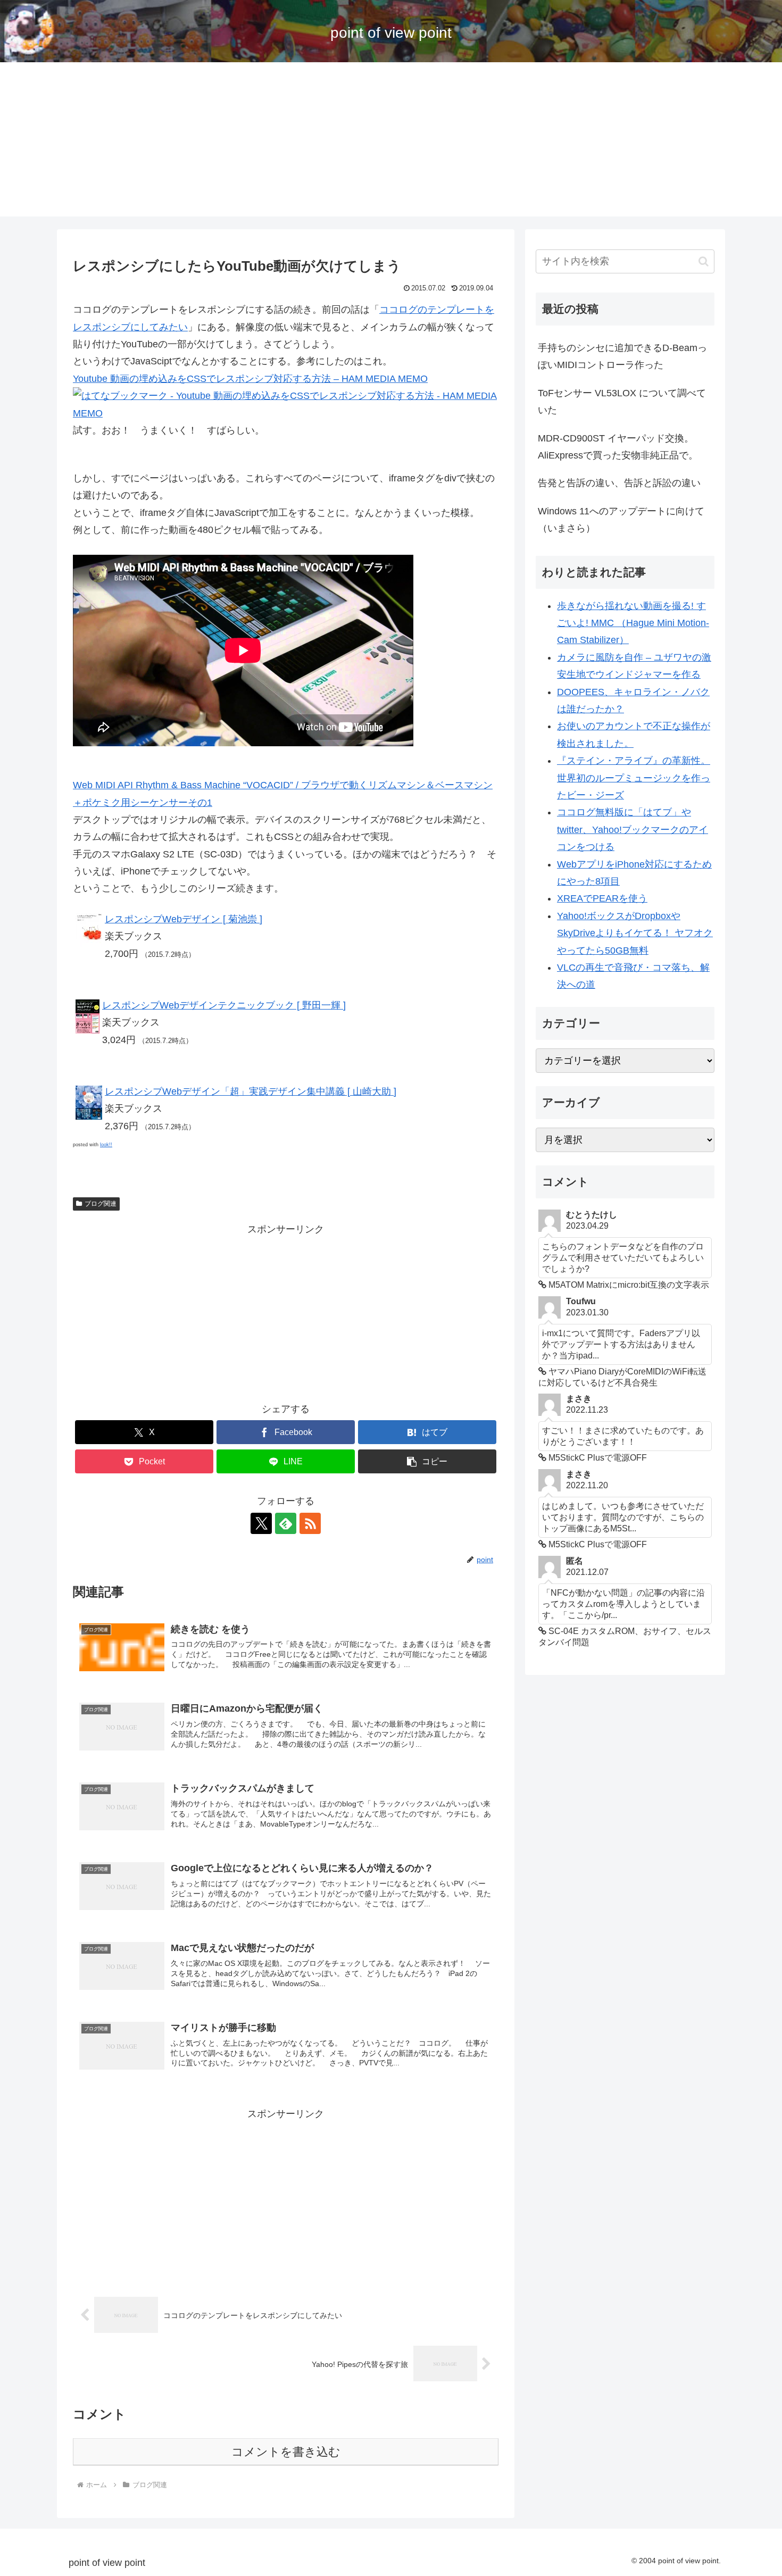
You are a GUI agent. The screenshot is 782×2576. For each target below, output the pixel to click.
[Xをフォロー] (261, 1523)
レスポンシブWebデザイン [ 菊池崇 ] (184, 919)
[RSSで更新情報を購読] (310, 1523)
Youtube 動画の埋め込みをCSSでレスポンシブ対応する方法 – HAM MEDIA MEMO (250, 379)
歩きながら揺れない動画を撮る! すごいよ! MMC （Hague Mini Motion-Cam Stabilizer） (633, 623)
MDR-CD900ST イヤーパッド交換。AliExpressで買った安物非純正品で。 (618, 447)
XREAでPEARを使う (602, 898)
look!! (106, 1145)
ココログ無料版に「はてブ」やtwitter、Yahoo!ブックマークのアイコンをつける (633, 830)
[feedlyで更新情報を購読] (286, 1523)
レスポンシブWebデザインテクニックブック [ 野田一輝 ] (224, 1005)
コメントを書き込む (286, 2452)
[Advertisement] (391, 142)
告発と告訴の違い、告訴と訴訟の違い (619, 483)
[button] (427, 1461)
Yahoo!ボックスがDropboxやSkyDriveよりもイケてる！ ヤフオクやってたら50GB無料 (635, 933)
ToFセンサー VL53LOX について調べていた (622, 402)
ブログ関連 (101, 1204)
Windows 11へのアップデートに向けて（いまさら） (621, 520)
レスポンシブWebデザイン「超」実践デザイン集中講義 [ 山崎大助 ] (251, 1091)
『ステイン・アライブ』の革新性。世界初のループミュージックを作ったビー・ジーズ (634, 778)
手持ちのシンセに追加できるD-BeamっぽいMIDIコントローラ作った (622, 356)
